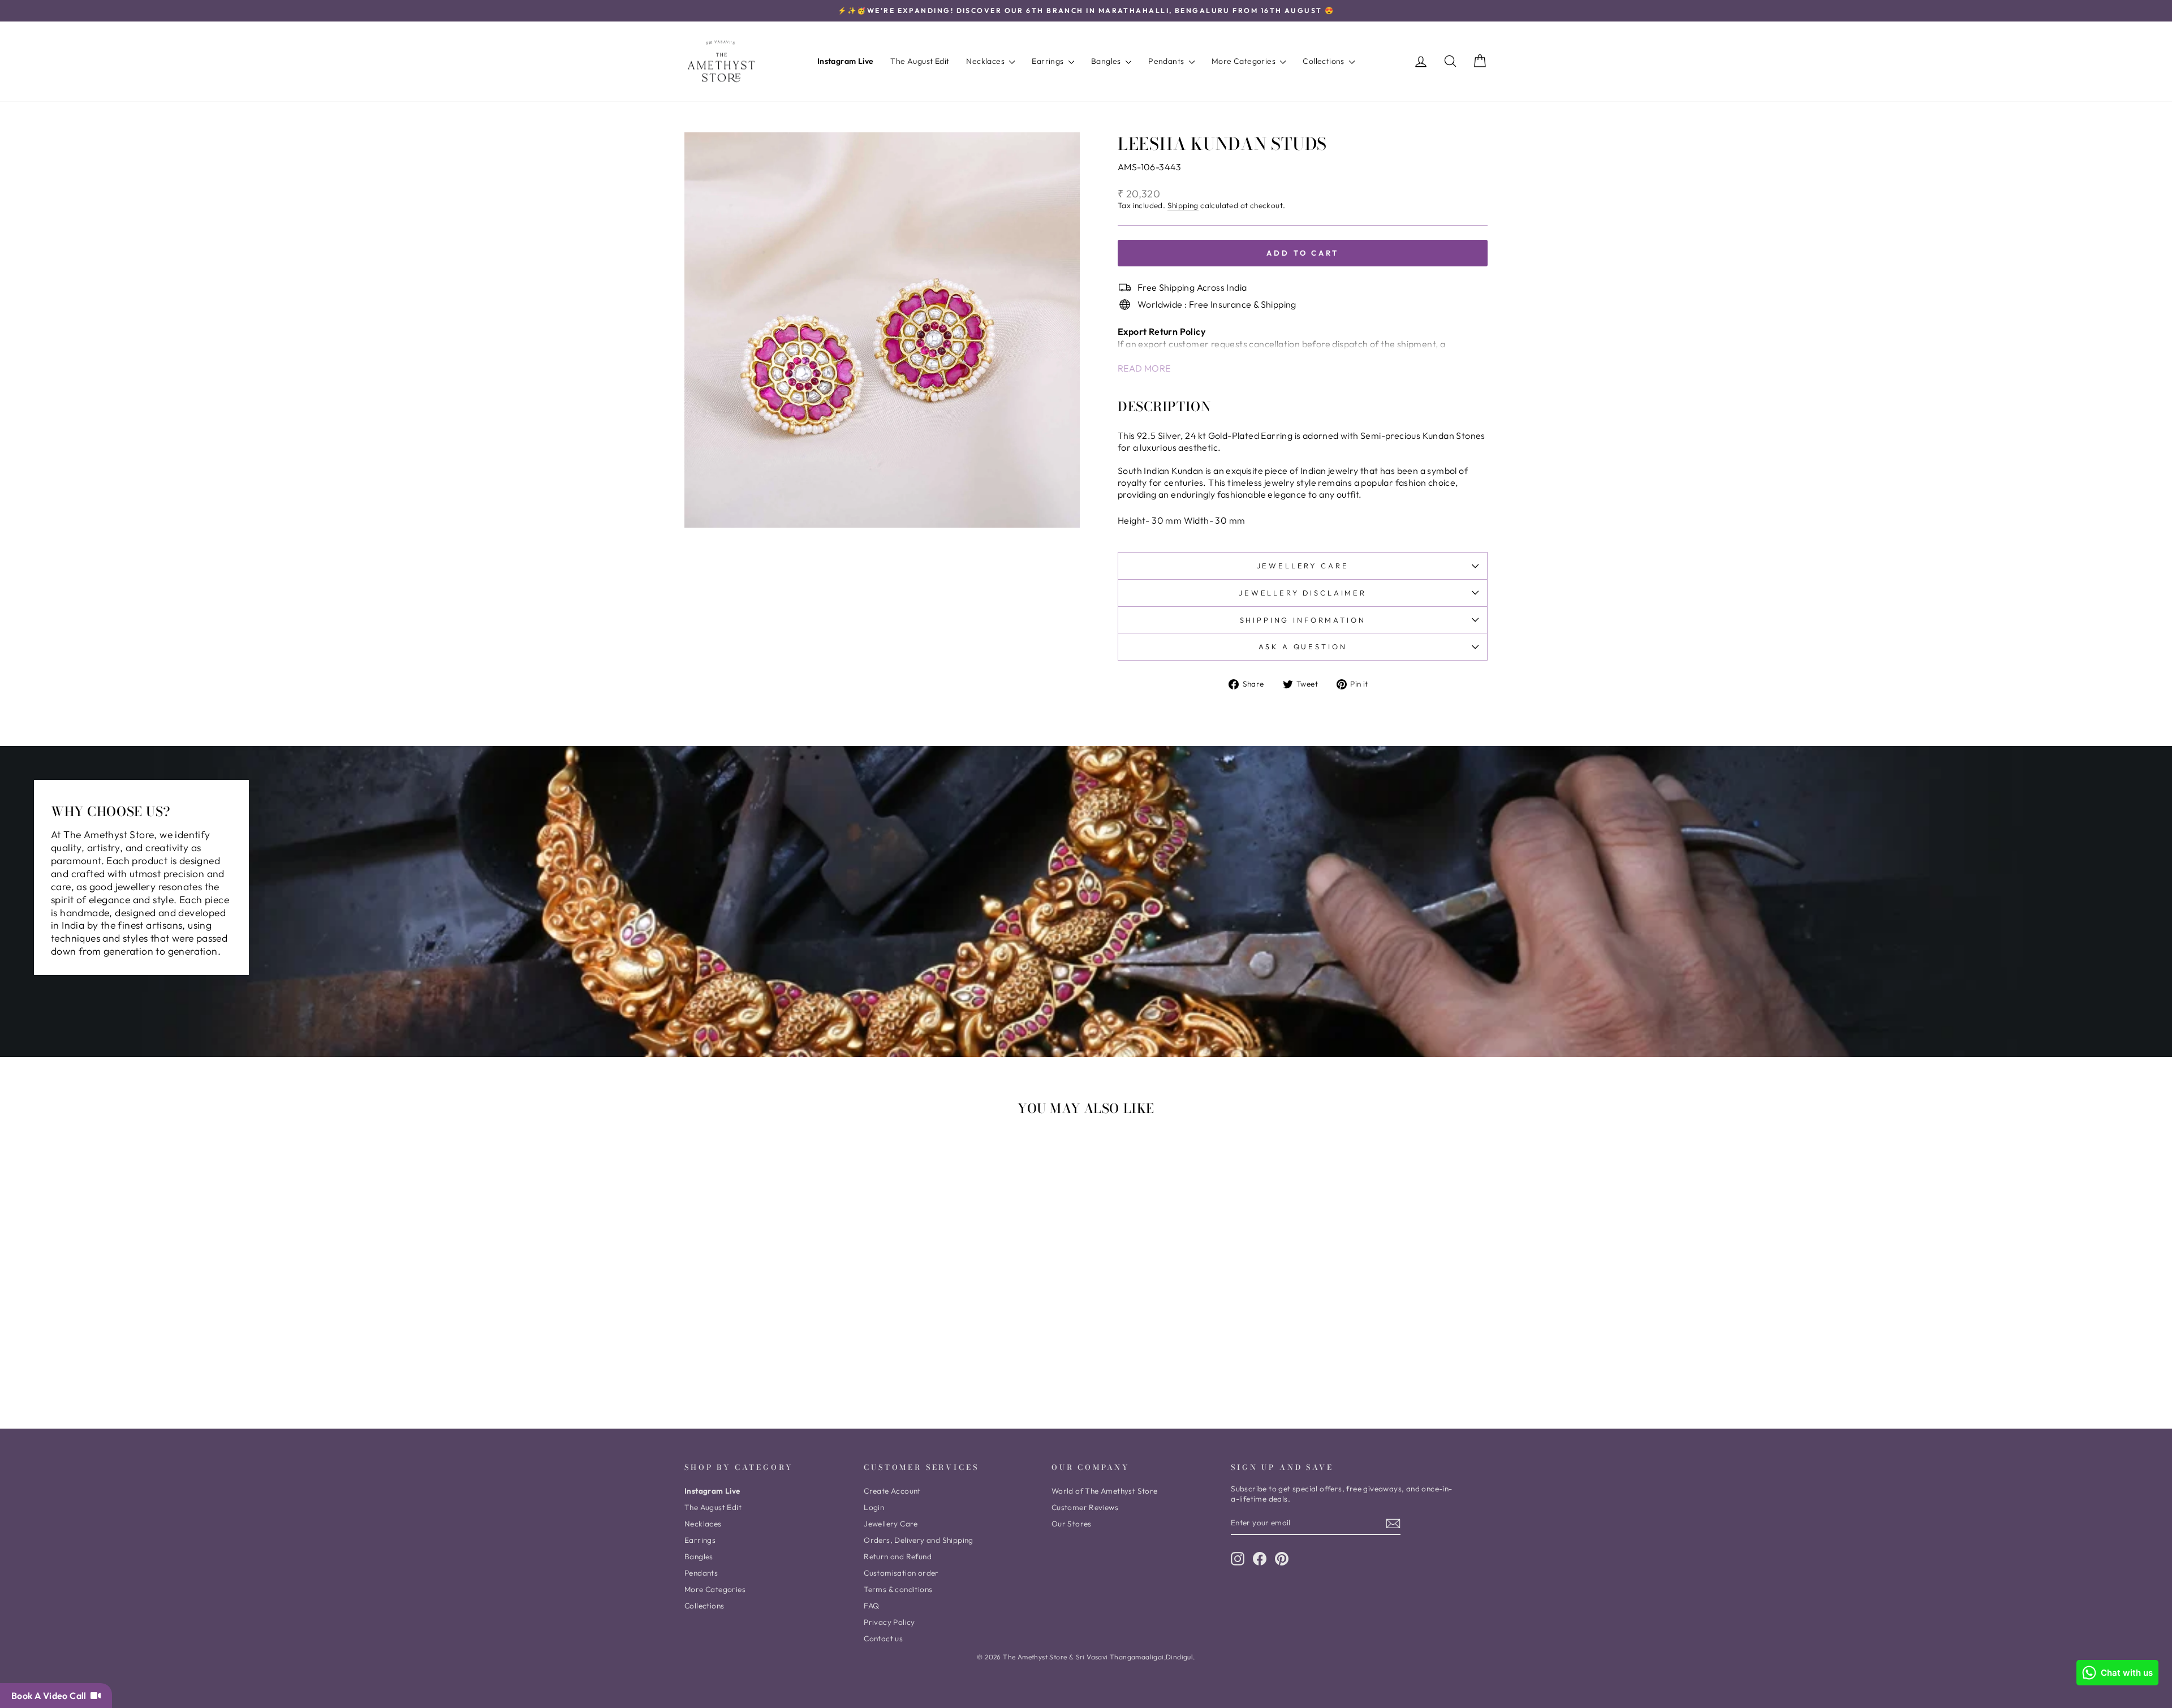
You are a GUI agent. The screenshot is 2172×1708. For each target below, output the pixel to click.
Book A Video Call (51, 1696)
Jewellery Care (1303, 566)
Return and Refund (898, 1556)
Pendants (1167, 61)
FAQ (871, 1606)
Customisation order (901, 1573)
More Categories (1244, 61)
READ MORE (1144, 368)
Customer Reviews (1085, 1507)
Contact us (883, 1638)
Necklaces (986, 61)
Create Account (892, 1491)
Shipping (1183, 206)
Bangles (1107, 61)
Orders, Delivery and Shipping (919, 1540)
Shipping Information (1303, 620)
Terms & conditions (898, 1589)
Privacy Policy (889, 1622)
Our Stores (1072, 1524)
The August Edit (920, 61)
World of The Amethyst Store (1105, 1491)
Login (874, 1507)
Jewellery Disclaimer (1303, 593)
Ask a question (1303, 646)
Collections (1324, 61)
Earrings (1049, 61)
